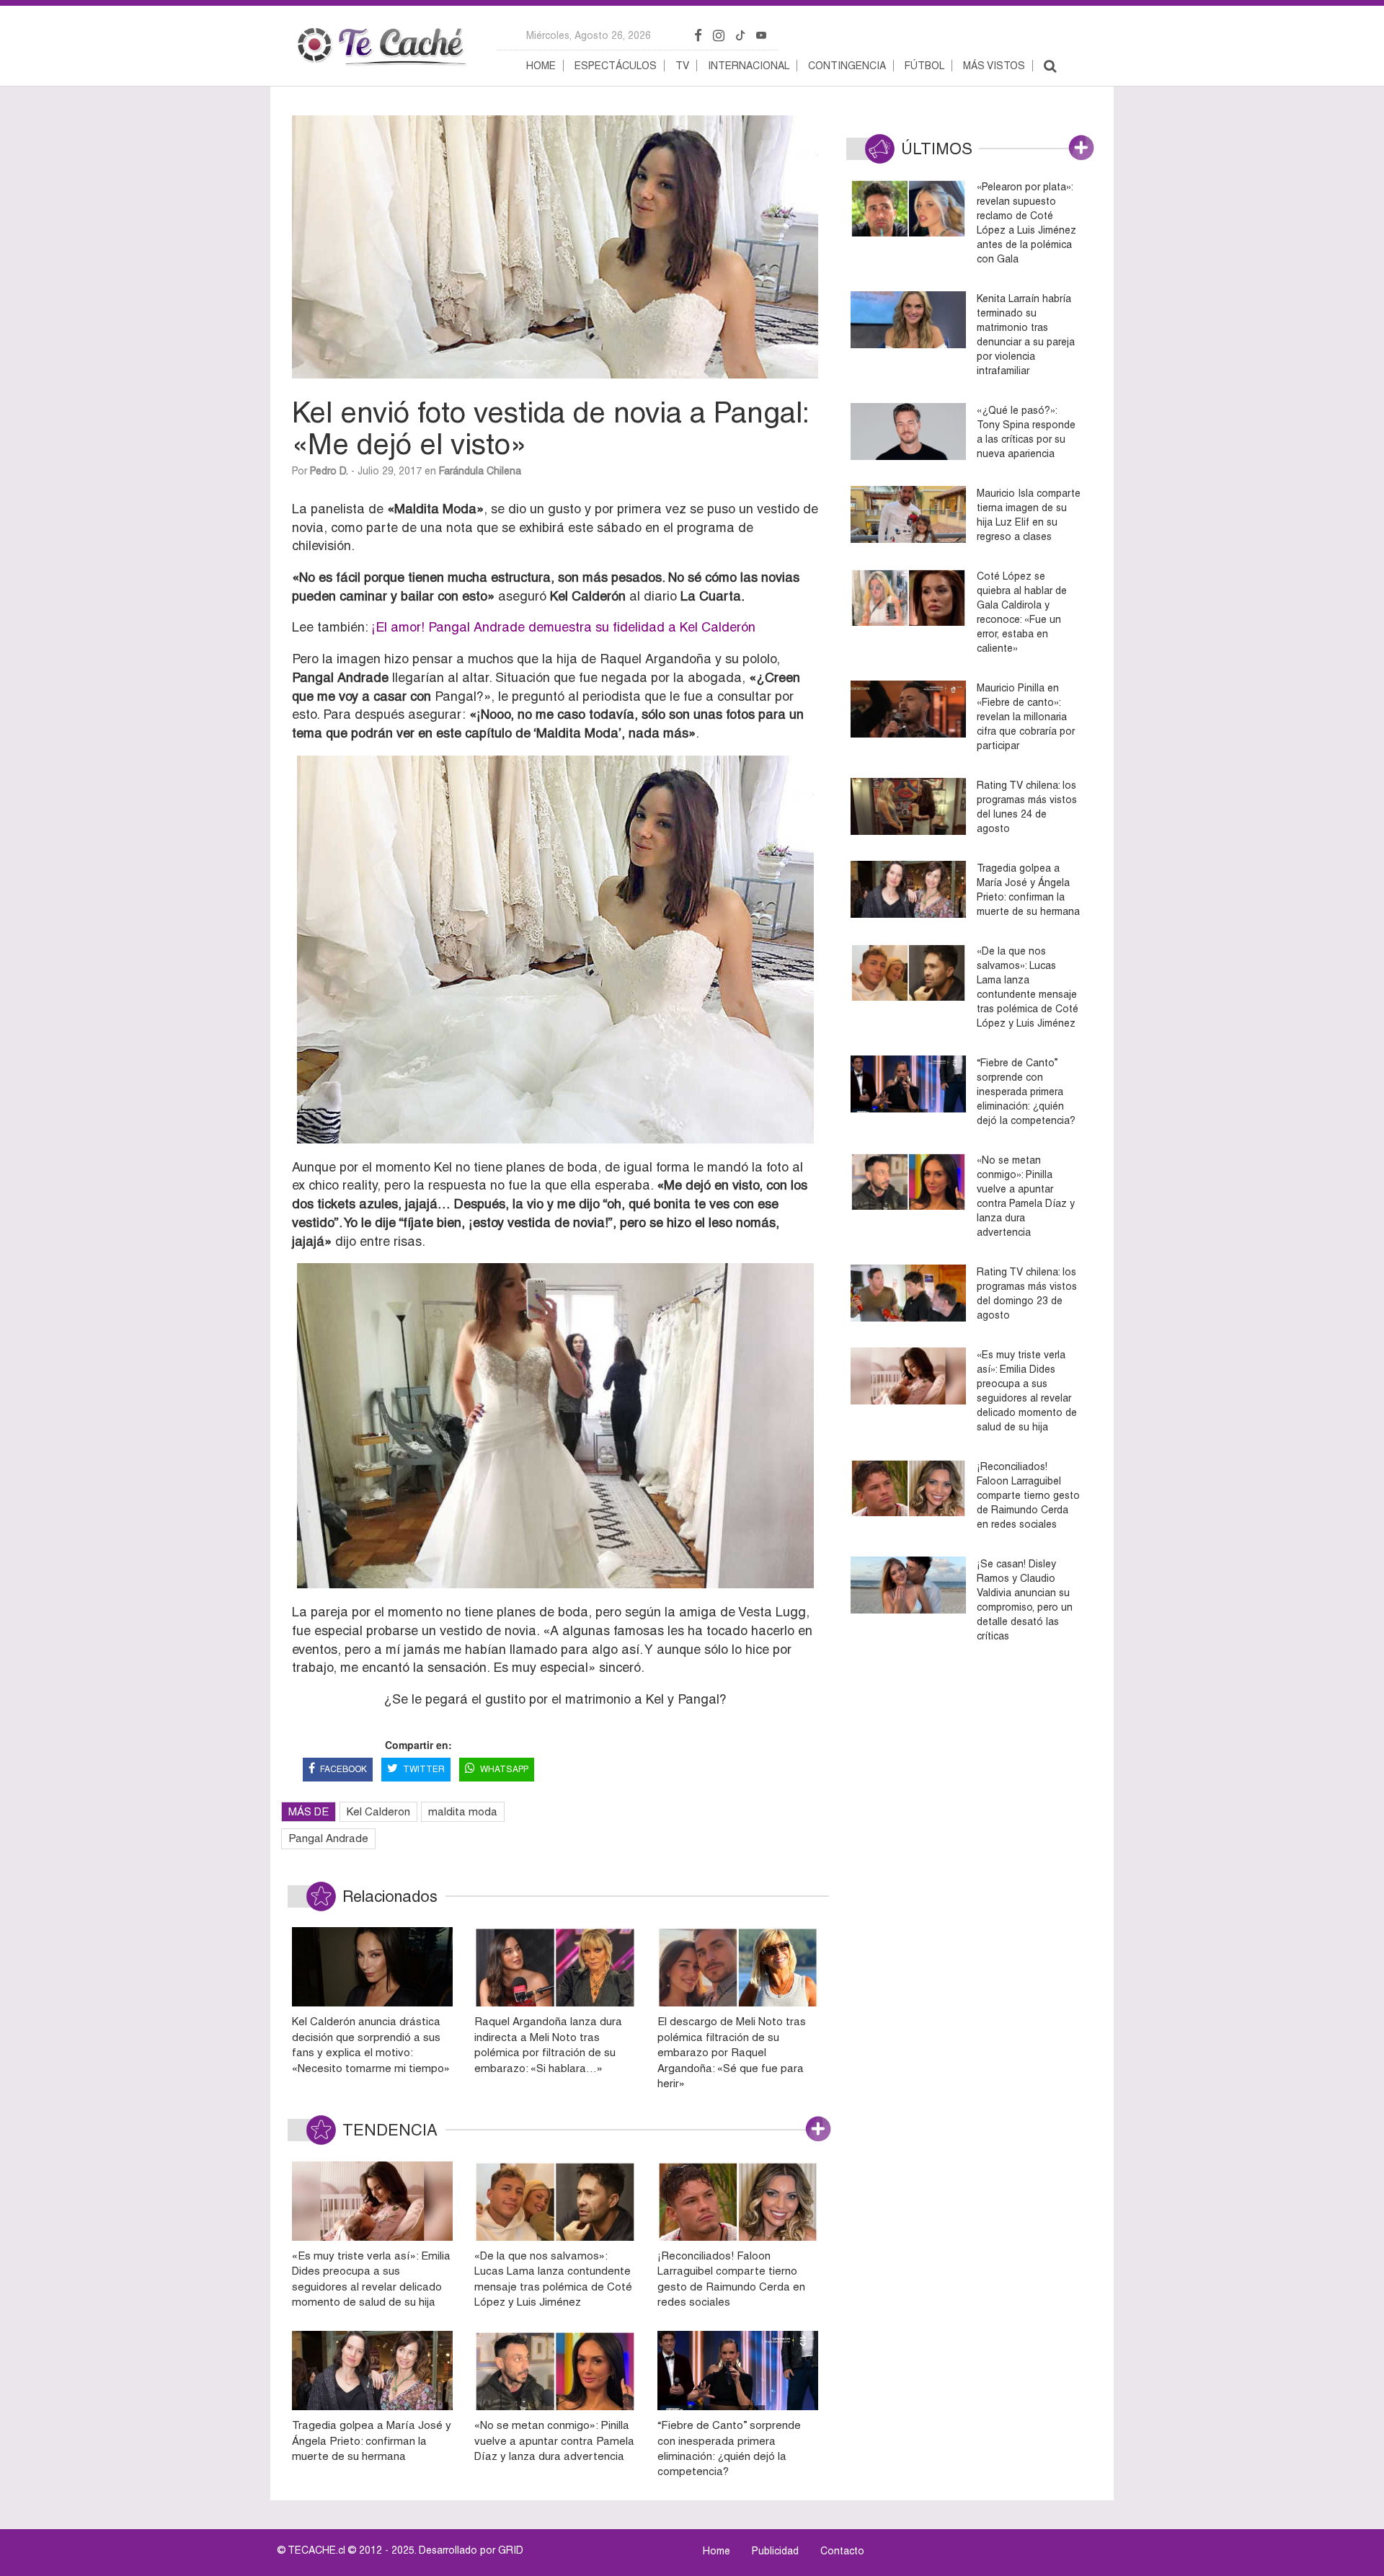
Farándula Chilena (480, 471)
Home (541, 66)
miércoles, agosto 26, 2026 (589, 35)
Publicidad (775, 2551)
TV (682, 66)
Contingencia (847, 66)
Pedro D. (329, 471)
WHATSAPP (504, 1769)
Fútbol (924, 66)
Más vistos (994, 66)
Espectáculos (616, 66)
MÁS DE (309, 1811)
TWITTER (424, 1769)
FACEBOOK (343, 1769)
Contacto (842, 2551)
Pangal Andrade (328, 1838)
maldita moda (463, 1811)
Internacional (749, 66)
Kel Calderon (378, 1811)
